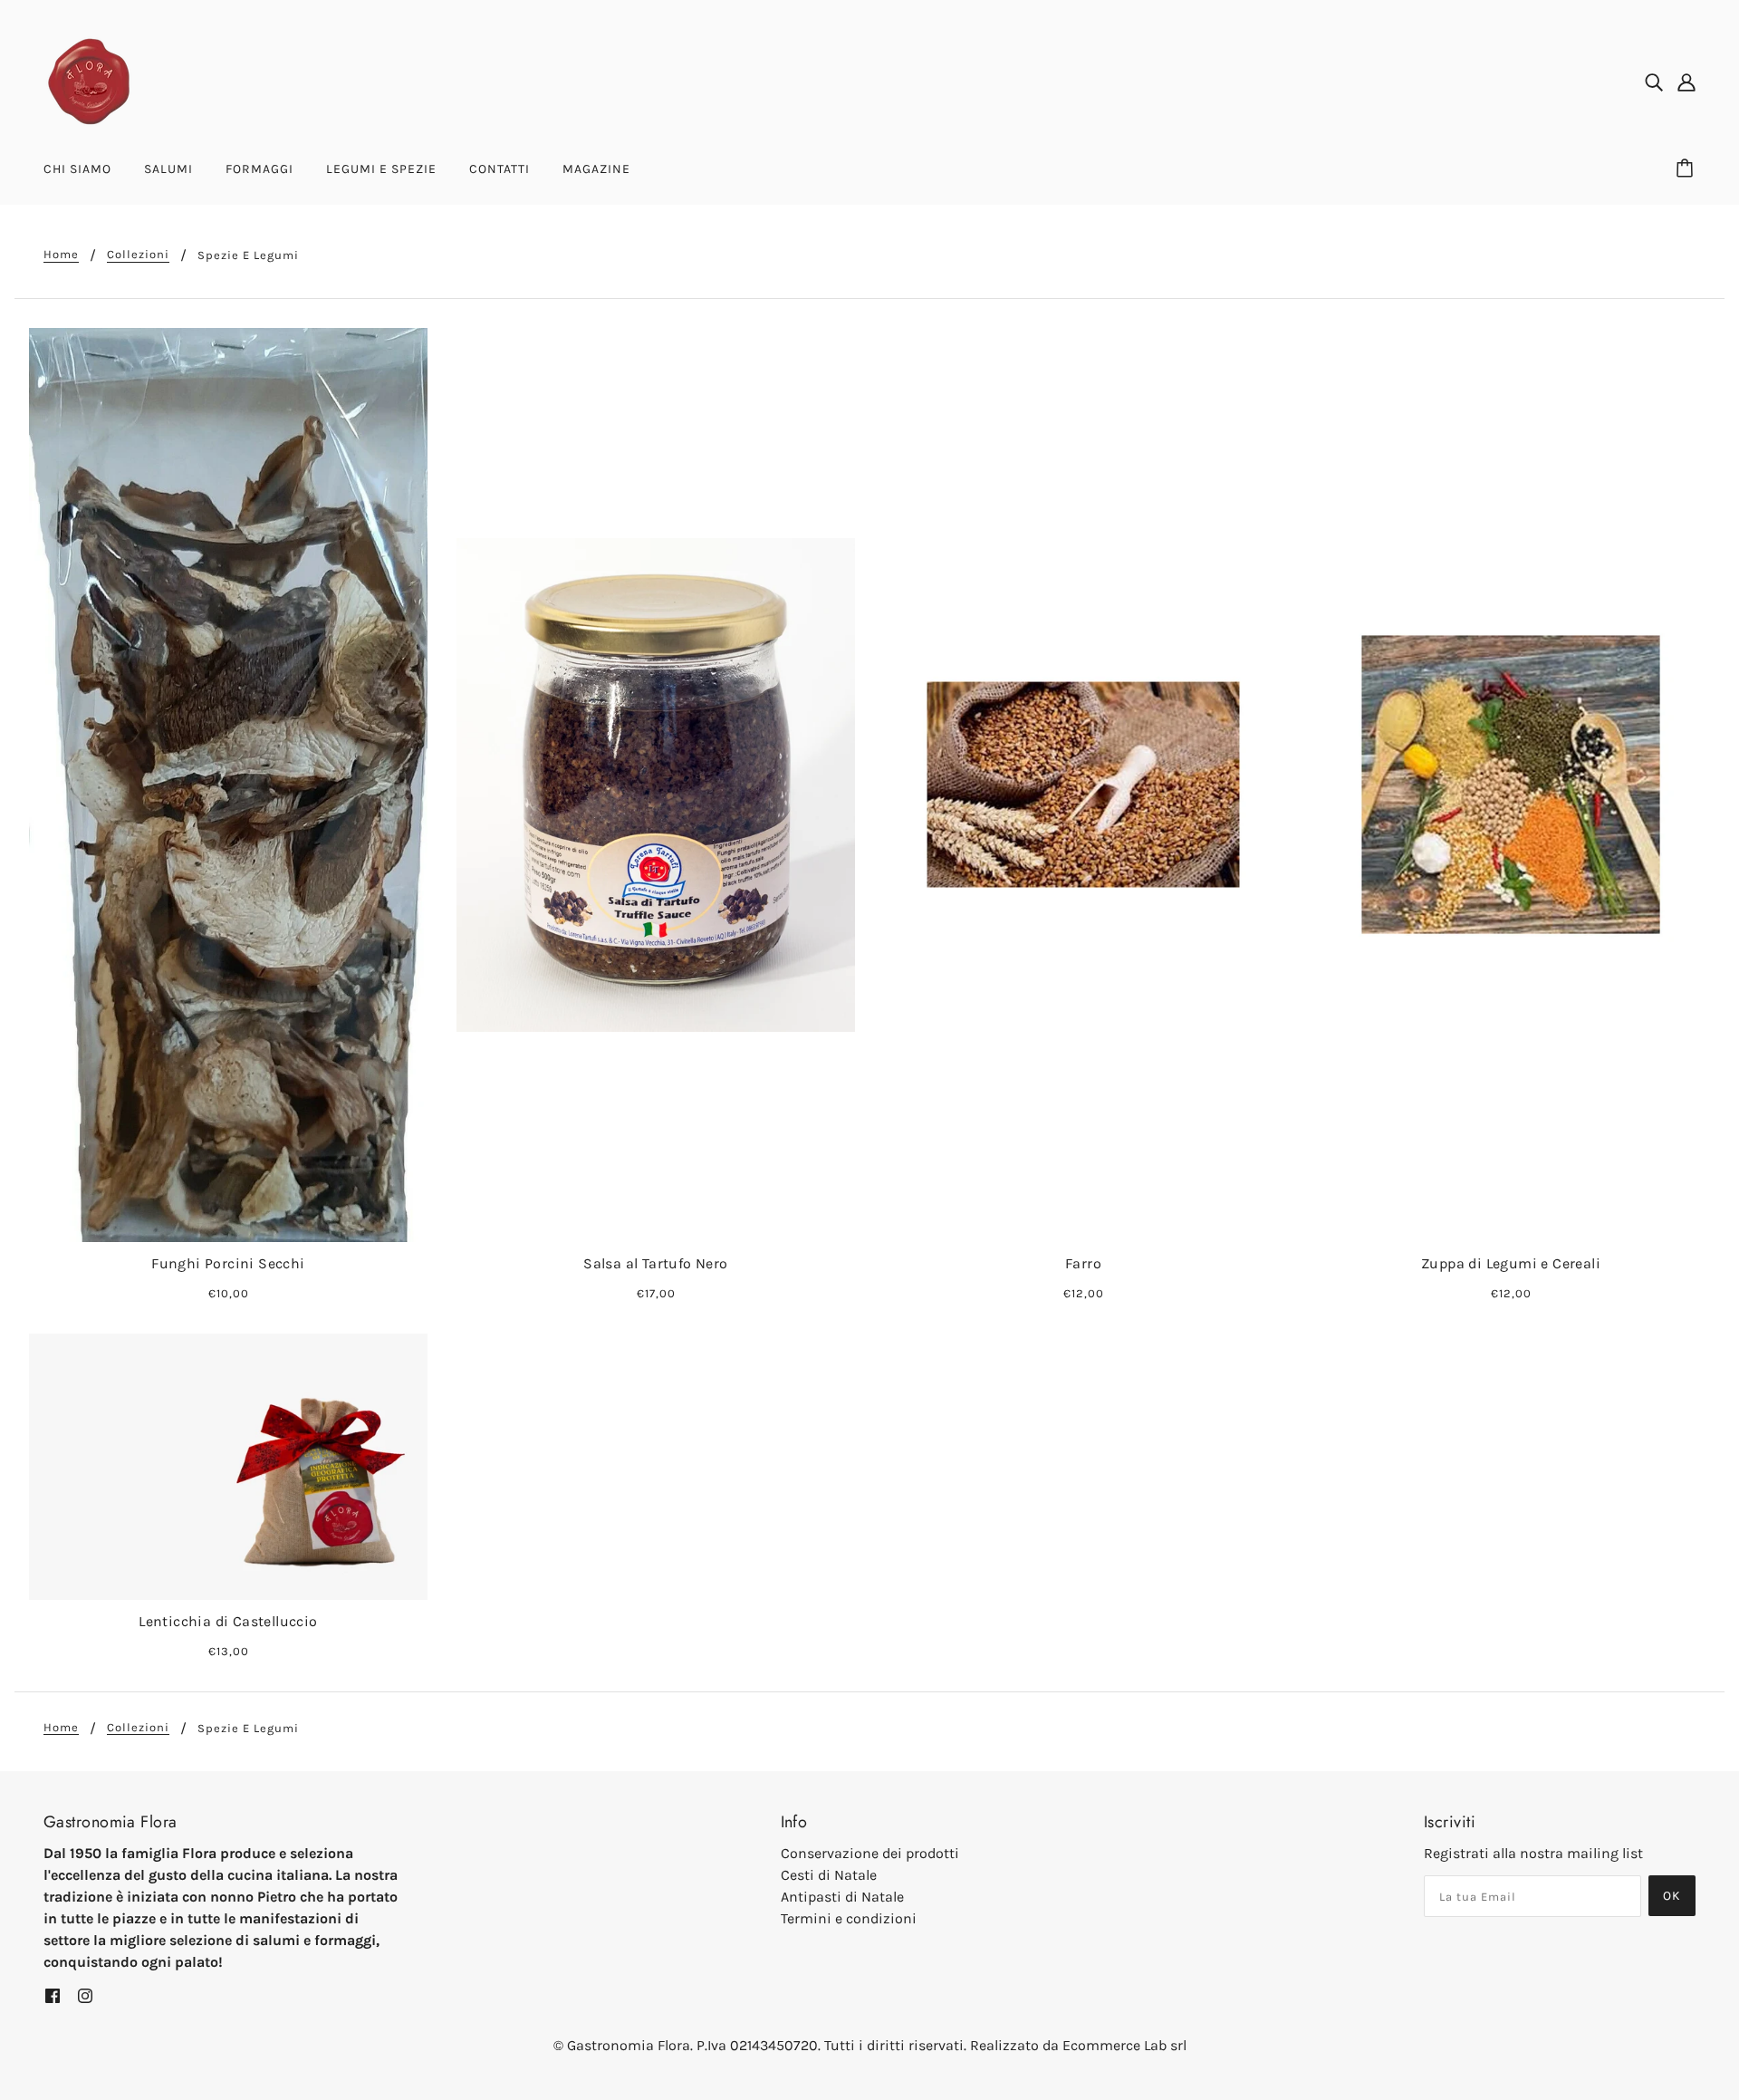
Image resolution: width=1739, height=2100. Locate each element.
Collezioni (138, 255)
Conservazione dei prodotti (870, 1853)
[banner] (89, 80)
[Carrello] (1687, 169)
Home (61, 255)
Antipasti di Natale (842, 1897)
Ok (1672, 1896)
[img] (1654, 82)
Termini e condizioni (849, 1918)
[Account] (1686, 82)
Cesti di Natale (829, 1875)
